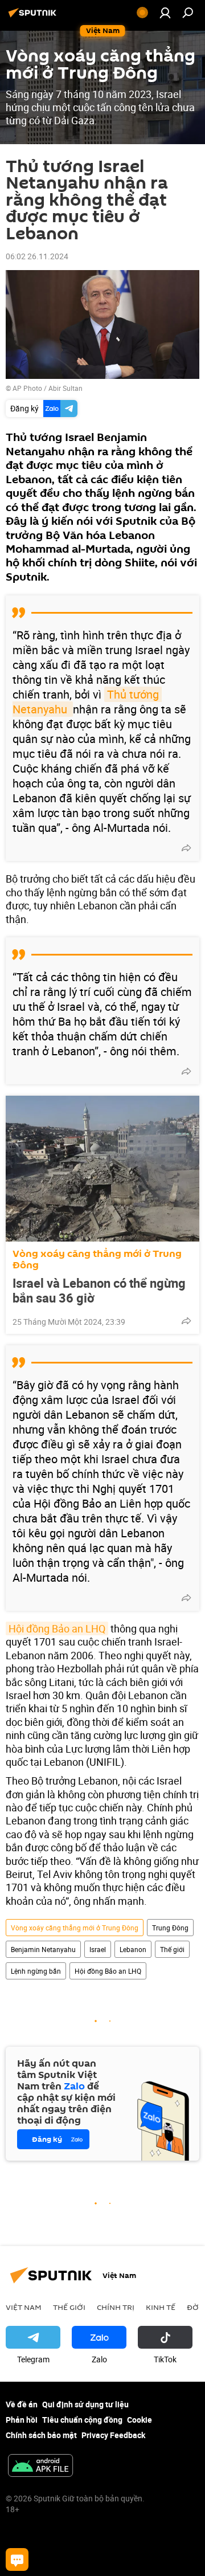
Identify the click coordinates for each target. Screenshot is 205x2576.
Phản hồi (22, 2420)
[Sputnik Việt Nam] (34, 17)
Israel (98, 1949)
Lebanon (133, 1949)
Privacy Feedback (113, 2435)
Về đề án (22, 2404)
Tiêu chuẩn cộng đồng (82, 2420)
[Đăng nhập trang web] (165, 13)
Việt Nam (24, 2307)
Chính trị (116, 2307)
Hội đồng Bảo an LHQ (57, 1628)
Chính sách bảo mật (41, 2435)
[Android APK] (40, 2467)
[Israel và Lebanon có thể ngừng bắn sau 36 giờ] (102, 1169)
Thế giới (172, 1949)
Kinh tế (161, 2307)
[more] (186, 848)
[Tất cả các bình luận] (17, 2559)
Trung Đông (170, 1928)
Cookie (140, 2420)
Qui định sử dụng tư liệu (85, 2404)
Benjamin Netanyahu (43, 1949)
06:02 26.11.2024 (37, 256)
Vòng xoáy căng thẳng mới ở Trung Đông (97, 1260)
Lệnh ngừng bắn (36, 1971)
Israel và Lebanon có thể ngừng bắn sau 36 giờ (99, 1291)
